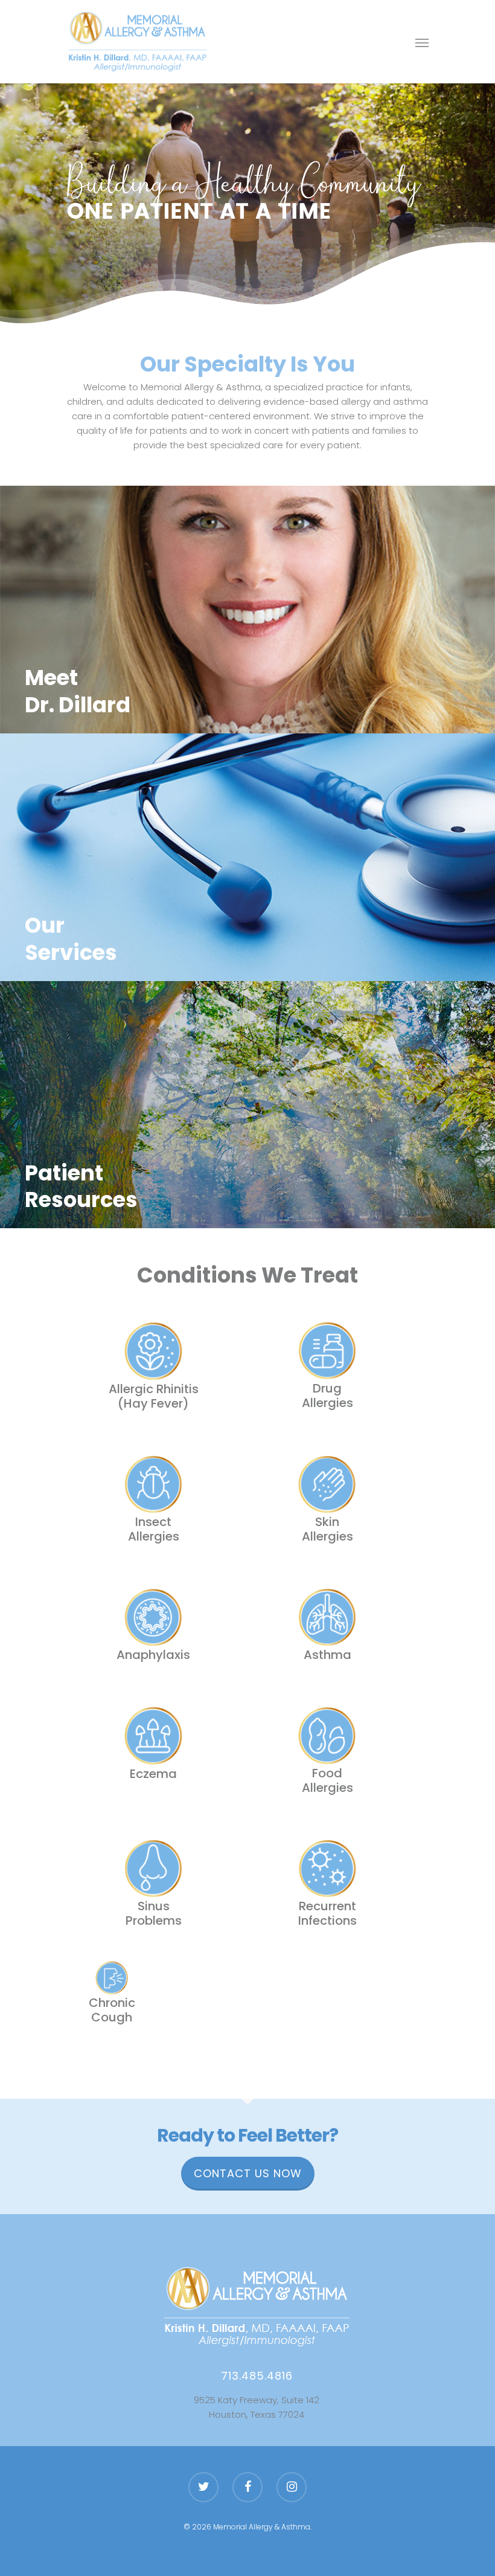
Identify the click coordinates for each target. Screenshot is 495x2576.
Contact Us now (248, 2173)
